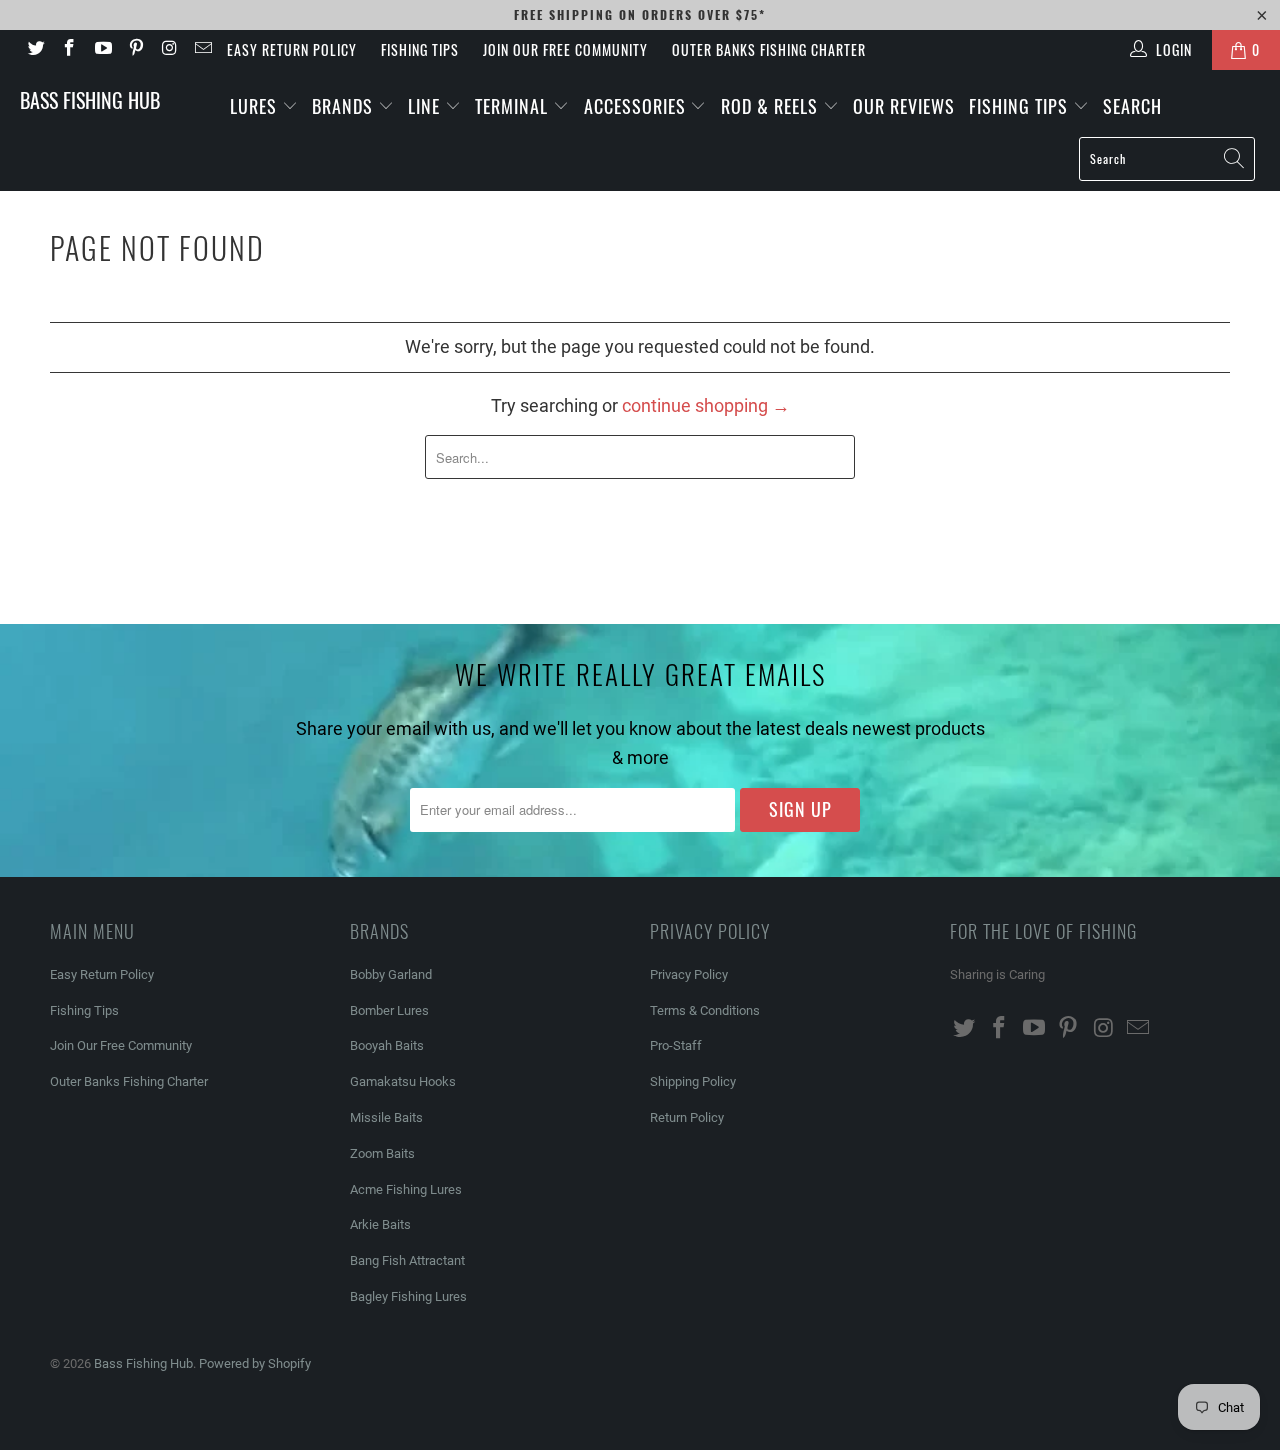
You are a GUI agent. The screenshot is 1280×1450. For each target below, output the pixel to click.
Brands (345, 106)
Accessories (637, 106)
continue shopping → (706, 405)
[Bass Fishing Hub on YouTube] (102, 50)
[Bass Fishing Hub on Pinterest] (136, 50)
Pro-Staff (676, 1045)
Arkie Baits (380, 1224)
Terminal (514, 106)
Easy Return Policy (292, 49)
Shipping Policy (693, 1081)
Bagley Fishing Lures (408, 1296)
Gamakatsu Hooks (403, 1081)
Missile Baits (386, 1117)
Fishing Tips (420, 49)
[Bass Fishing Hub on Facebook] (69, 50)
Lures (256, 106)
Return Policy (687, 1117)
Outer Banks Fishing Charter (769, 49)
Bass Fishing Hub (90, 100)
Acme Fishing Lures (406, 1189)
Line (426, 106)
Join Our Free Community (565, 49)
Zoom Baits (382, 1153)
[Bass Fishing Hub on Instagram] (169, 50)
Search (1132, 106)
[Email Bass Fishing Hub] (203, 50)
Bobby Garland (391, 974)
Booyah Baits (387, 1045)
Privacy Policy (689, 974)
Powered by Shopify (255, 1363)
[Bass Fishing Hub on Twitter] (35, 50)
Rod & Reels (772, 106)
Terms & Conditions (705, 1010)
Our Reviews (904, 106)
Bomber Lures (389, 1010)
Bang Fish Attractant (407, 1260)
